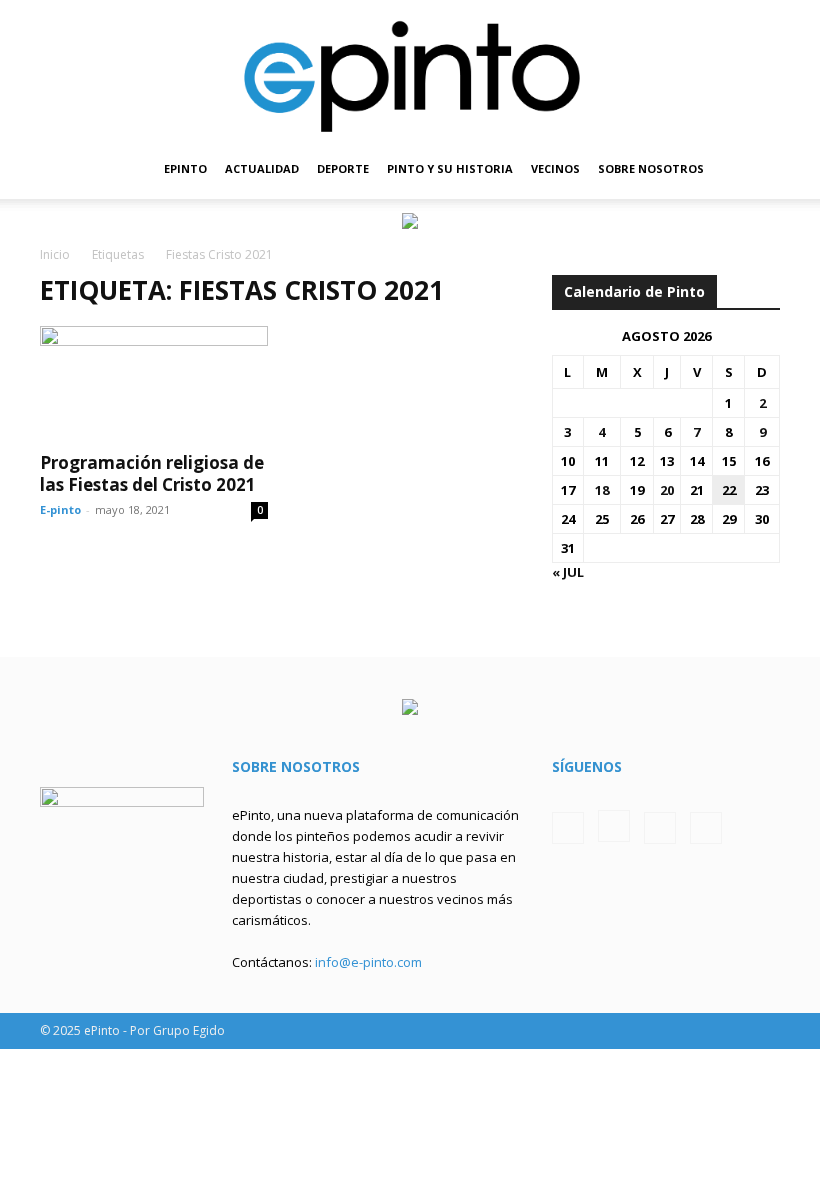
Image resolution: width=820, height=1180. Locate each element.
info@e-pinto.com (368, 962)
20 (667, 490)
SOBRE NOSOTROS (651, 168)
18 (602, 490)
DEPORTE (343, 168)
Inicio (55, 254)
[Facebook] (568, 828)
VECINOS (555, 168)
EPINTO (185, 168)
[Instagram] (614, 826)
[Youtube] (706, 828)
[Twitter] (660, 828)
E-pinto (60, 509)
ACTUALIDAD (262, 168)
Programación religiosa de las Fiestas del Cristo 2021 (152, 473)
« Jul (568, 572)
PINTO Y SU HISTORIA (450, 168)
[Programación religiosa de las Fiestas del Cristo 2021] (154, 382)
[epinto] (410, 69)
